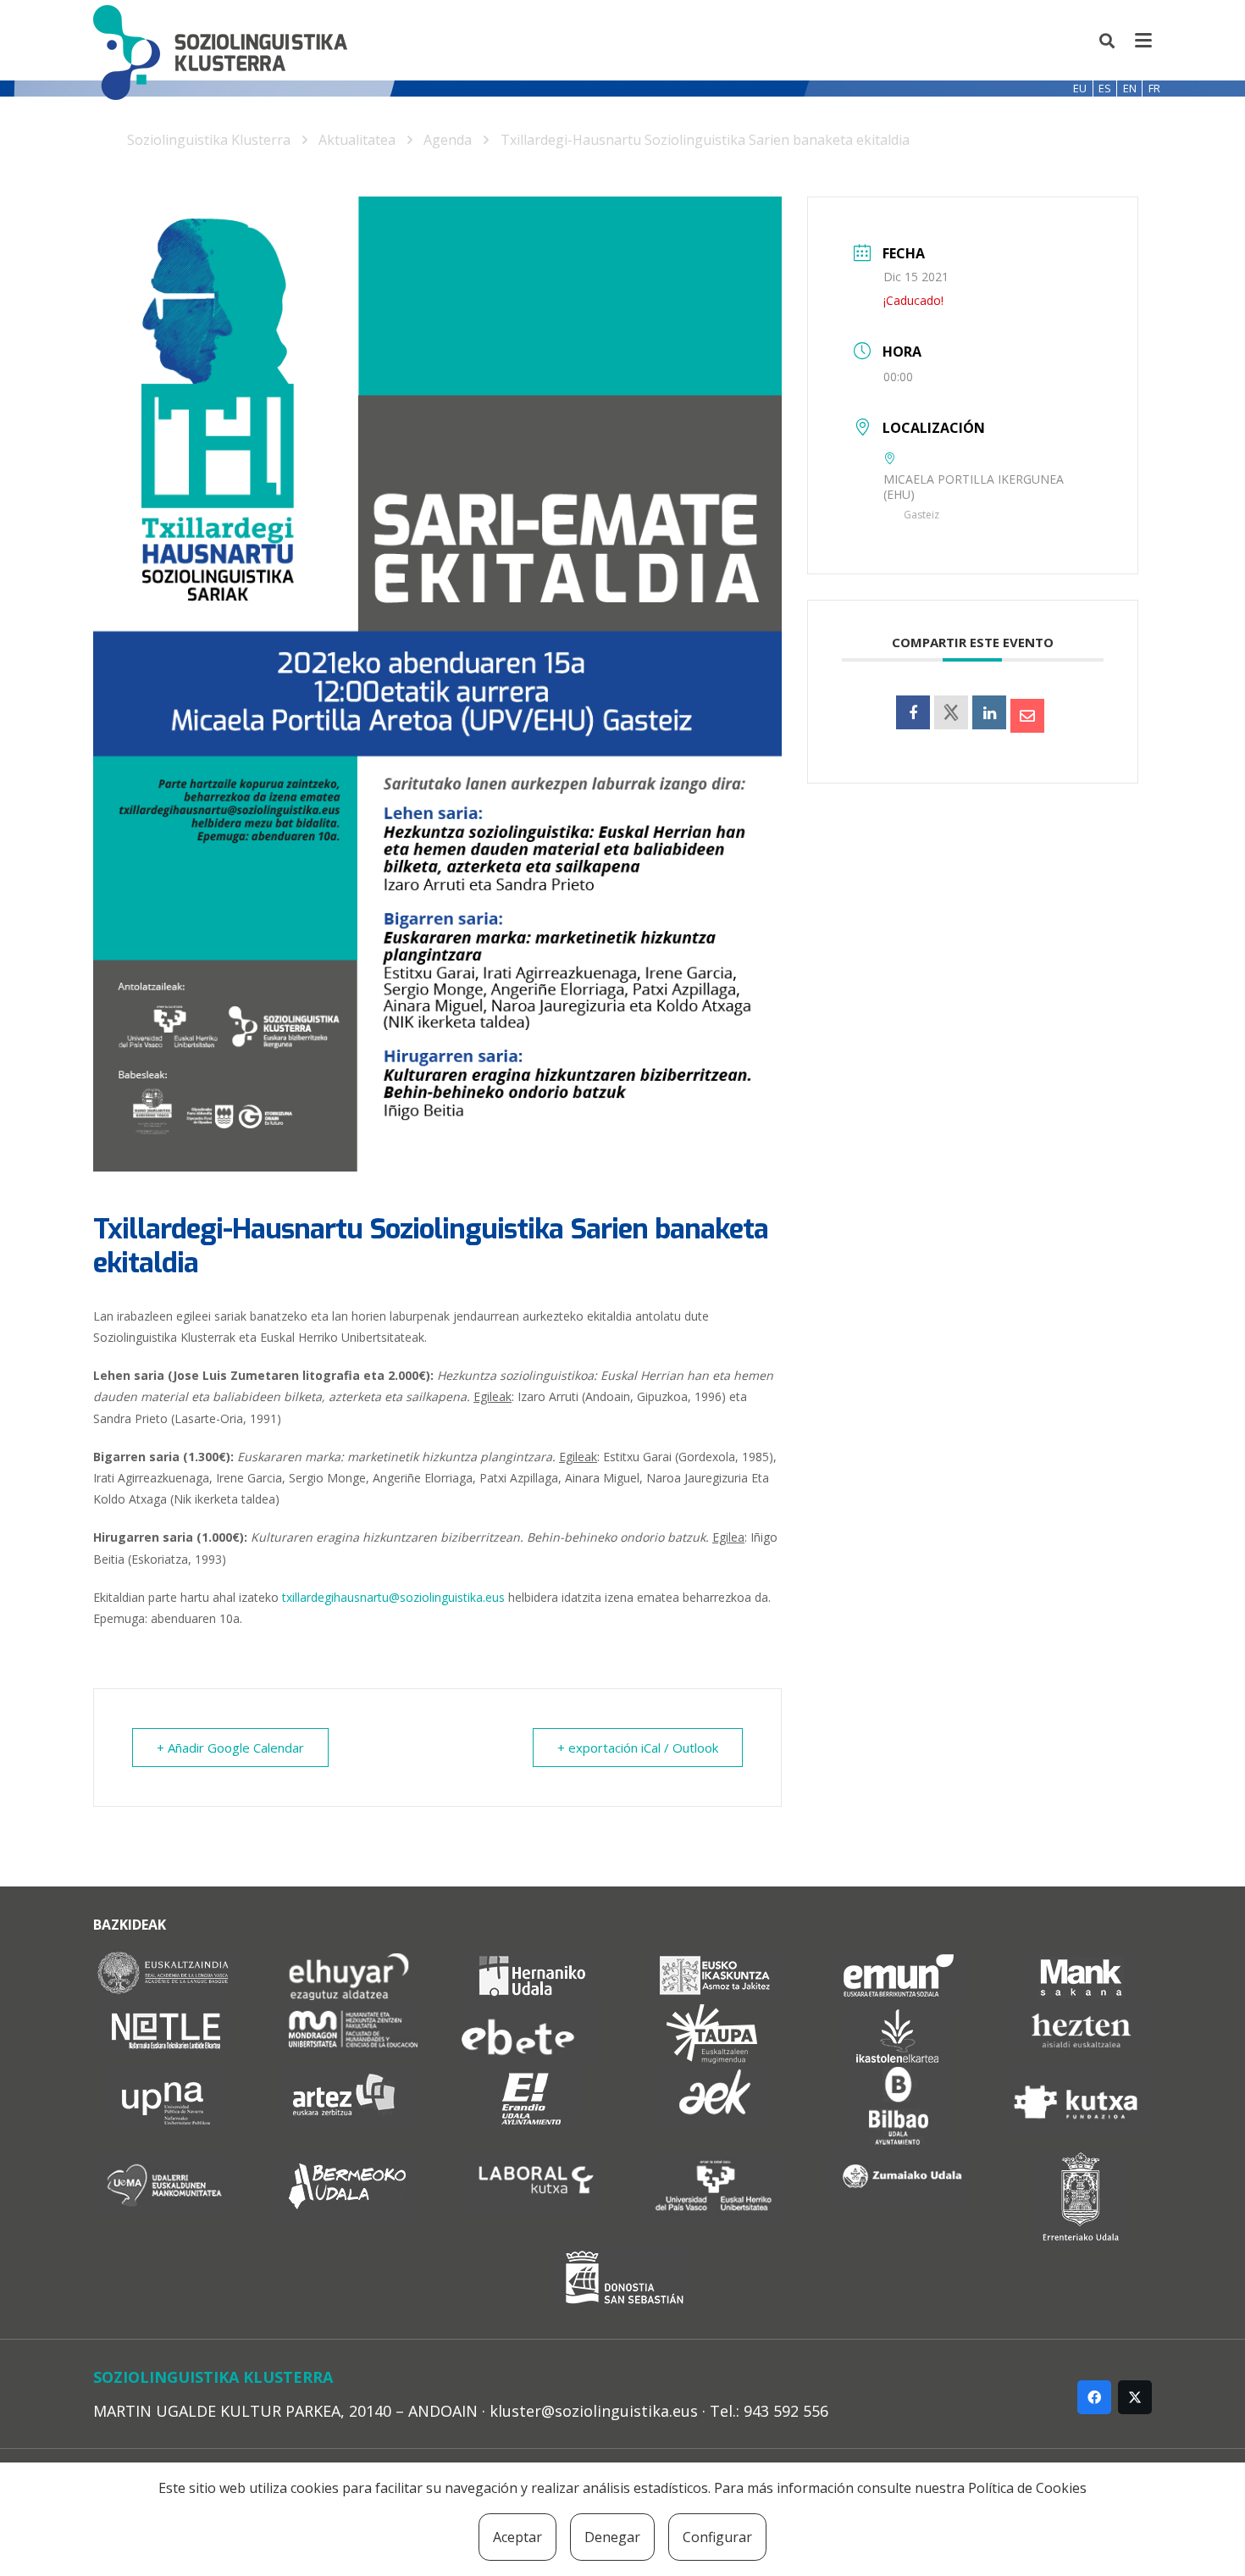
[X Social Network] (951, 712)
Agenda (448, 140)
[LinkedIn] (989, 712)
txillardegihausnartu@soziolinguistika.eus (393, 1597)
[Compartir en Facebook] (913, 712)
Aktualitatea (357, 140)
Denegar (612, 2537)
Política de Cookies (1027, 2488)
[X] (1135, 2397)
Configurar (717, 2537)
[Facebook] (1094, 2397)
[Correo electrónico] (1027, 716)
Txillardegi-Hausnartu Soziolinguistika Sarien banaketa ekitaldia (705, 140)
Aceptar (517, 2537)
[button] (1108, 41)
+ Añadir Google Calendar (230, 1748)
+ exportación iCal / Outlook (638, 1748)
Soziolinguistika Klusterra (209, 140)
